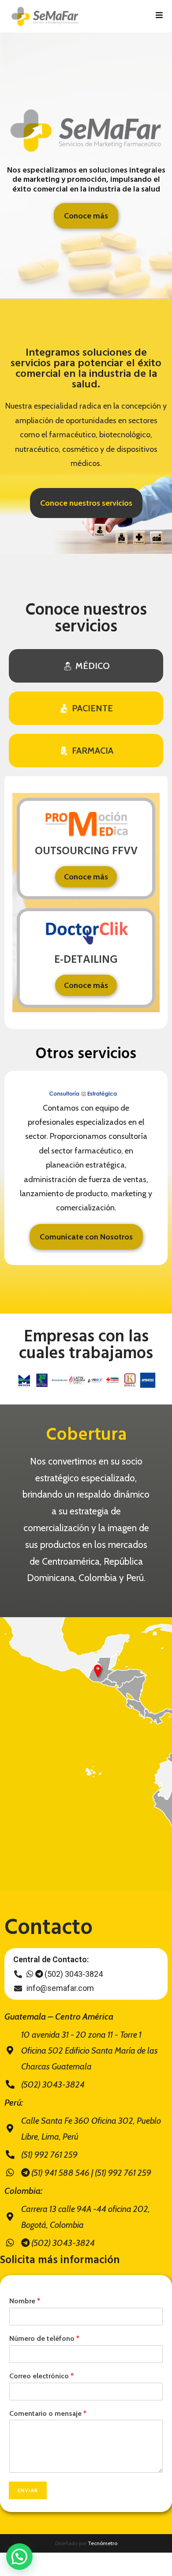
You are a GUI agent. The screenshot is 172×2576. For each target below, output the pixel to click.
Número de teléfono (44, 2338)
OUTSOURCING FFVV (86, 852)
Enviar (28, 2490)
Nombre (25, 2301)
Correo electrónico (41, 2376)
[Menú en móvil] (159, 16)
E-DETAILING (86, 960)
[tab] (86, 666)
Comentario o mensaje (48, 2413)
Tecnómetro (103, 2543)
